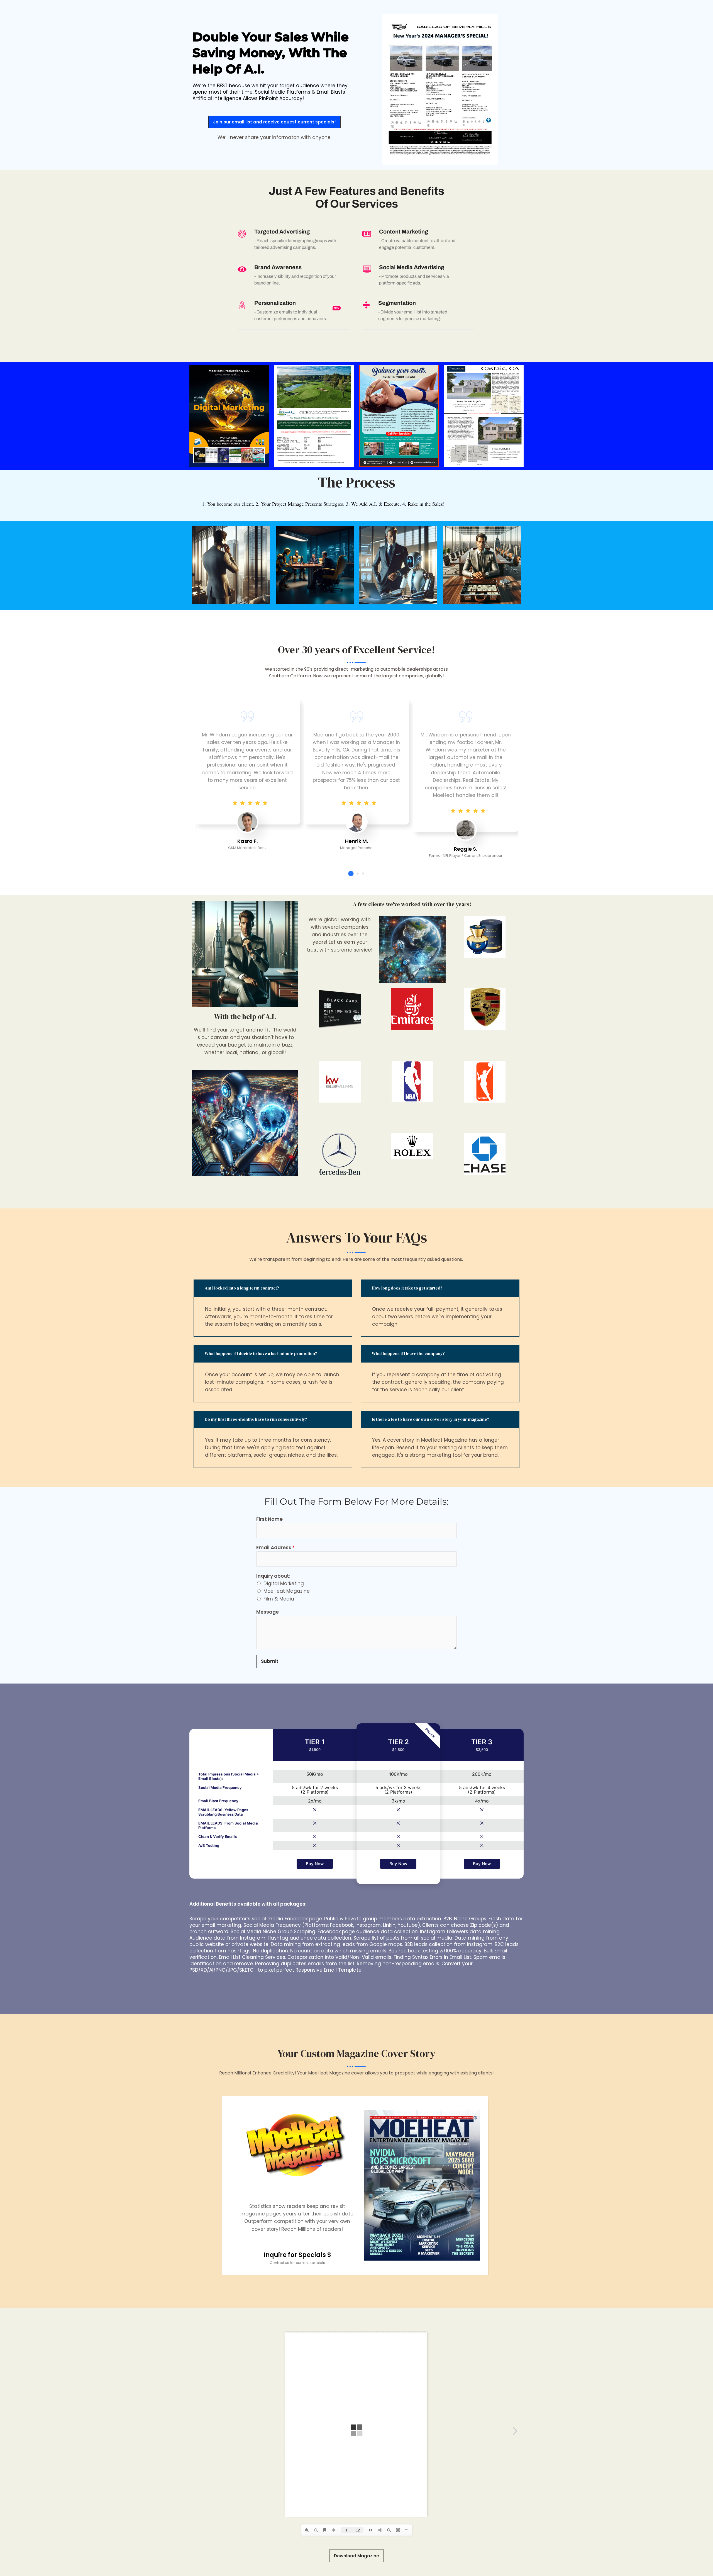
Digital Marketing (284, 1583)
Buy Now (315, 1864)
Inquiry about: (273, 1576)
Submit (270, 1661)
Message (268, 1612)
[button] (351, 873)
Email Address (275, 1548)
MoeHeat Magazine (287, 1591)
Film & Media (279, 1599)
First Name (269, 1519)
